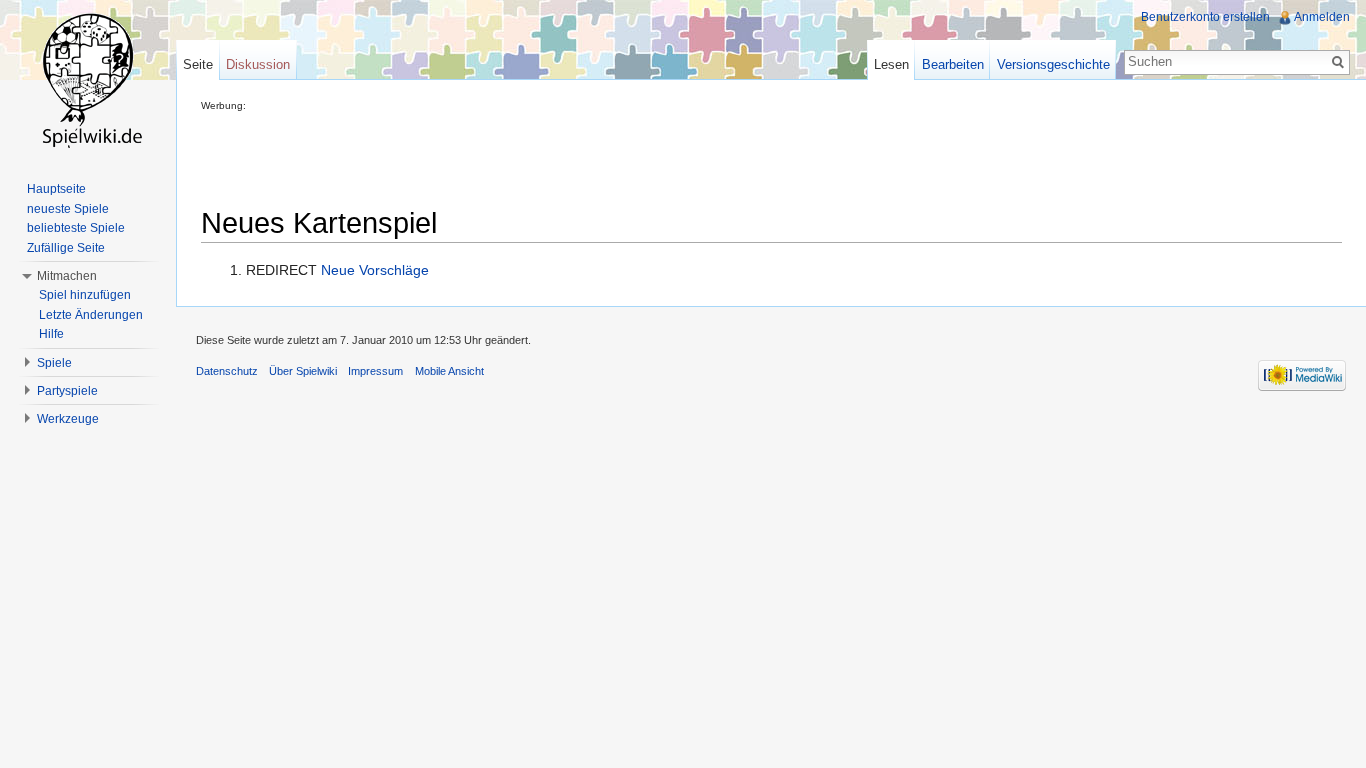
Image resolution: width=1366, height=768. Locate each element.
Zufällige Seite (66, 248)
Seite (198, 64)
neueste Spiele (68, 209)
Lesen (891, 64)
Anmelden (1322, 17)
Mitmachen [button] (67, 276)
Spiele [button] (54, 363)
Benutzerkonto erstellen (1205, 17)
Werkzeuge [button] (68, 419)
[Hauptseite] (88, 80)
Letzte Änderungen (91, 315)
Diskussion (258, 64)
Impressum (375, 371)
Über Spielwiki (303, 371)
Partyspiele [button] (67, 391)
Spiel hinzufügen (85, 295)
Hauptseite (56, 189)
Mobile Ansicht (449, 371)
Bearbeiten (953, 64)
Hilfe (51, 334)
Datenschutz (227, 371)
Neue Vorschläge (375, 270)
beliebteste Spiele (76, 228)
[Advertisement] (565, 156)
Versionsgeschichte (1053, 64)
